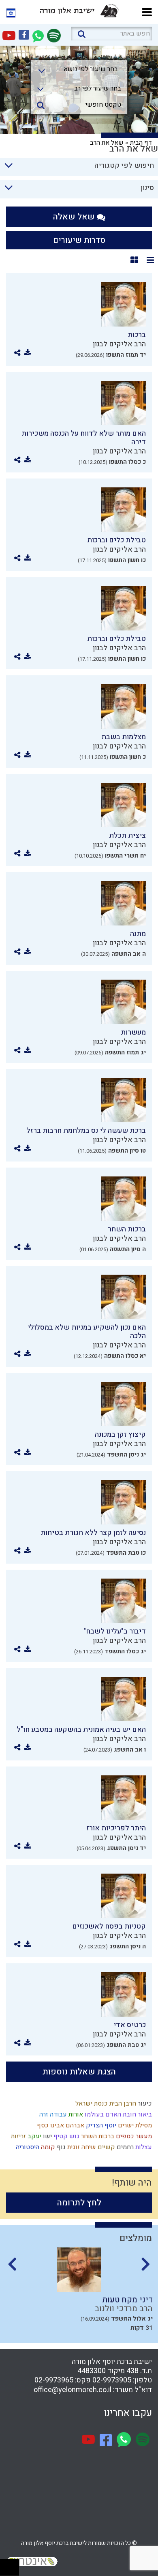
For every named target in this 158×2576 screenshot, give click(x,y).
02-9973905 (112, 2380)
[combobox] (79, 72)
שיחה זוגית (81, 2147)
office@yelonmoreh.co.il (73, 2390)
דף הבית (141, 143)
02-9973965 (54, 2380)
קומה (47, 2147)
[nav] (147, 11)
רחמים (124, 2147)
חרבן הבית (122, 2104)
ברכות (137, 335)
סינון (147, 188)
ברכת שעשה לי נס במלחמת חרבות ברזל (86, 1131)
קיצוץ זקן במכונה (120, 1435)
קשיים (106, 2147)
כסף (42, 2125)
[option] (79, 2292)
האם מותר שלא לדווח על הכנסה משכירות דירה (84, 438)
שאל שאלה (75, 217)
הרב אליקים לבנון (119, 344)
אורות (75, 2114)
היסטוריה (27, 2147)
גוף (60, 2147)
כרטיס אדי (130, 2025)
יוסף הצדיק (100, 2125)
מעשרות (133, 1032)
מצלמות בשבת (124, 737)
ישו (47, 2136)
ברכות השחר (127, 1229)
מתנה (138, 934)
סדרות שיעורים (79, 240)
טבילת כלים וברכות (116, 540)
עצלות (143, 2147)
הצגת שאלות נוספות (79, 2072)
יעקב (34, 2136)
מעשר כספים (133, 2136)
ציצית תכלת (127, 836)
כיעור (144, 2104)
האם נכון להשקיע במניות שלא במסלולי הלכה (87, 1332)
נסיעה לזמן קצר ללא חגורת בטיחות (93, 1533)
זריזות (18, 2136)
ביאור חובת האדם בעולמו (117, 2114)
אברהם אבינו (66, 2125)
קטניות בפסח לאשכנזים (109, 1926)
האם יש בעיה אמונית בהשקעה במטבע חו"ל (81, 1730)
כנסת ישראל (91, 2104)
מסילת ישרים (134, 2125)
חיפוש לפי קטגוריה (124, 165)
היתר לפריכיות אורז (116, 1828)
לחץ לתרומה (79, 2203)
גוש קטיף (66, 2136)
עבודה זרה (52, 2114)
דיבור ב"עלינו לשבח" (115, 1631)
